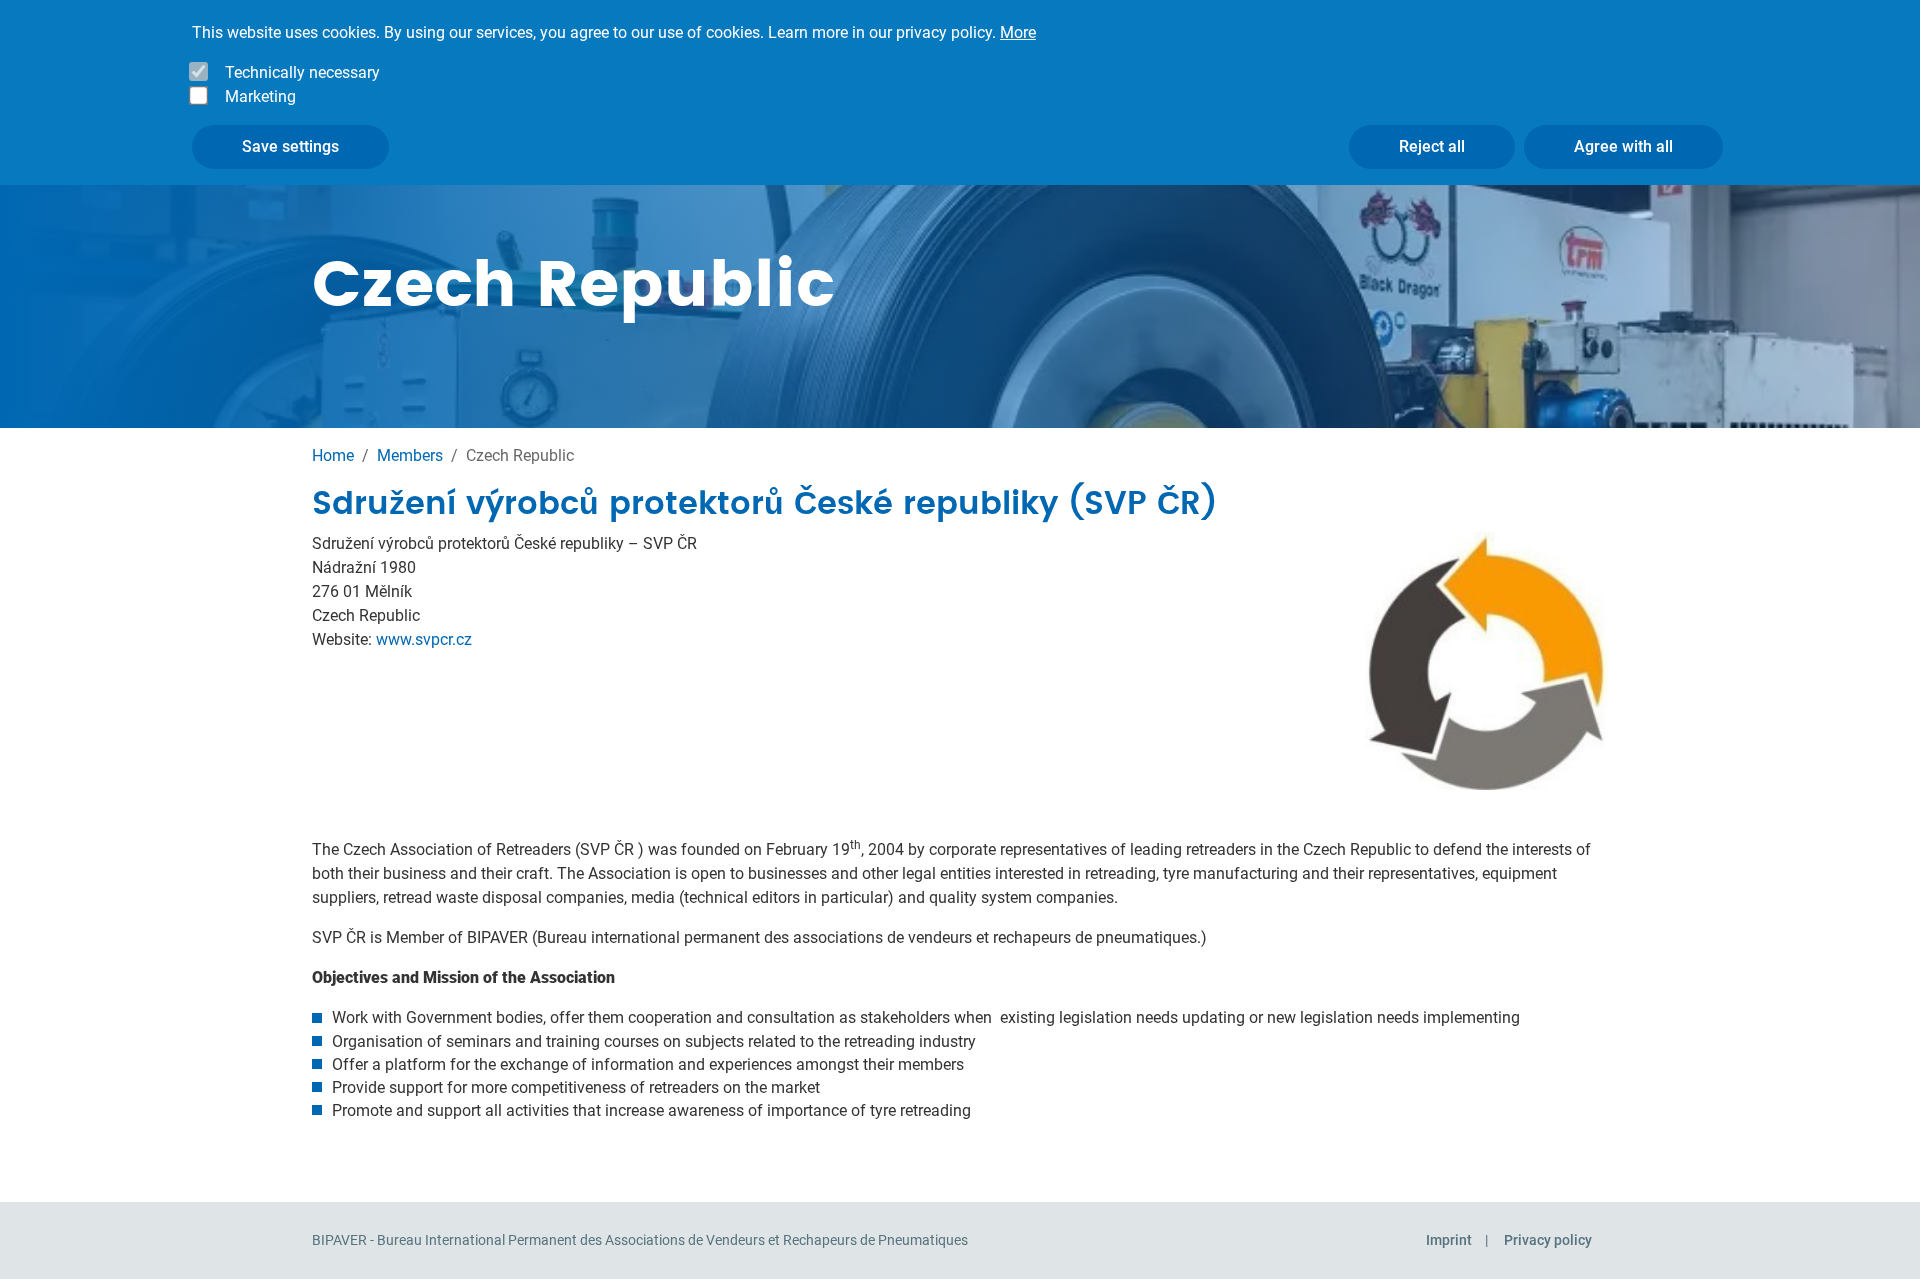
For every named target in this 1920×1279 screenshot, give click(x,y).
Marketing (260, 96)
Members (410, 455)
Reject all (1432, 146)
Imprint (1449, 1240)
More (1018, 32)
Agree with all (1623, 146)
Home (333, 455)
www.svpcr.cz (424, 639)
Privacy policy (1548, 1240)
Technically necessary (302, 72)
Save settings (290, 146)
